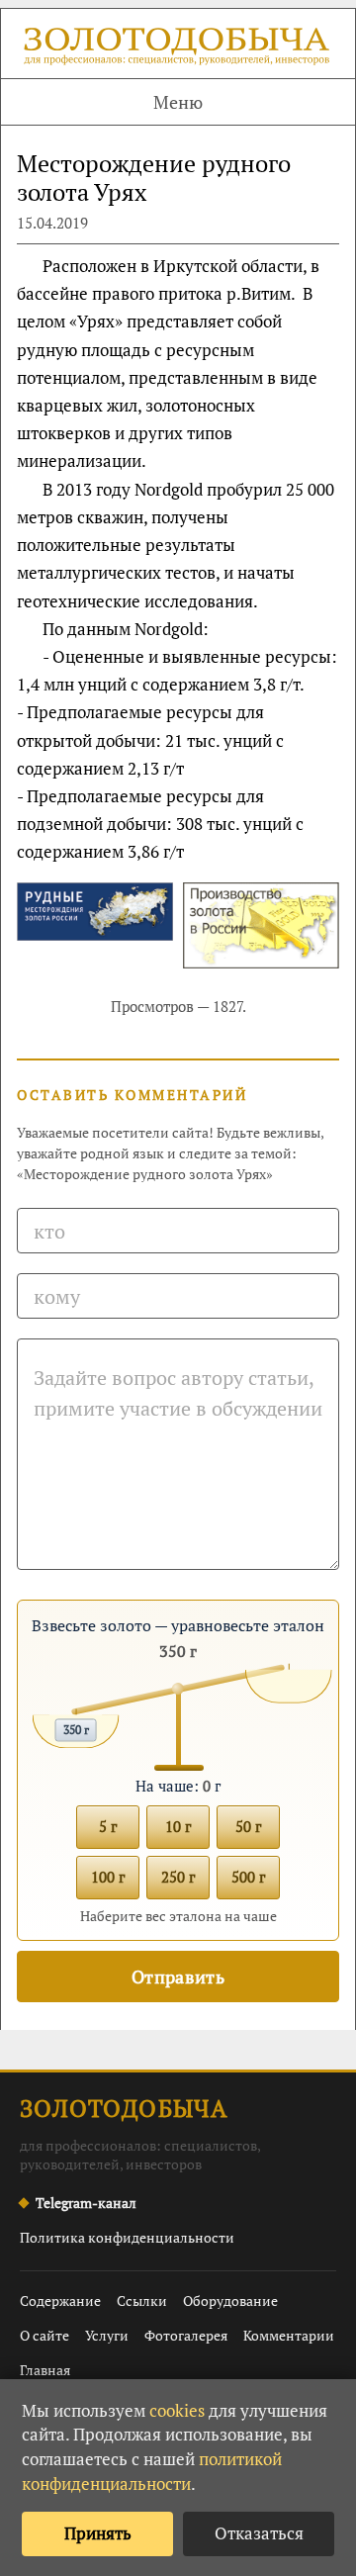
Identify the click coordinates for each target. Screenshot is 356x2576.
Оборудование (230, 2300)
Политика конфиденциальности (127, 2237)
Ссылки (142, 2300)
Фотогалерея (186, 2335)
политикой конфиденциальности (152, 2471)
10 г (178, 1826)
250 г (178, 1877)
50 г (248, 1826)
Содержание (60, 2300)
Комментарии (289, 2335)
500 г (248, 1877)
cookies (177, 2410)
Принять (98, 2533)
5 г (108, 1826)
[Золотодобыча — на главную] (178, 48)
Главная (45, 2370)
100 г (108, 1877)
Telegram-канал (86, 2203)
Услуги (107, 2335)
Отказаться (259, 2533)
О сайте (44, 2335)
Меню (178, 102)
